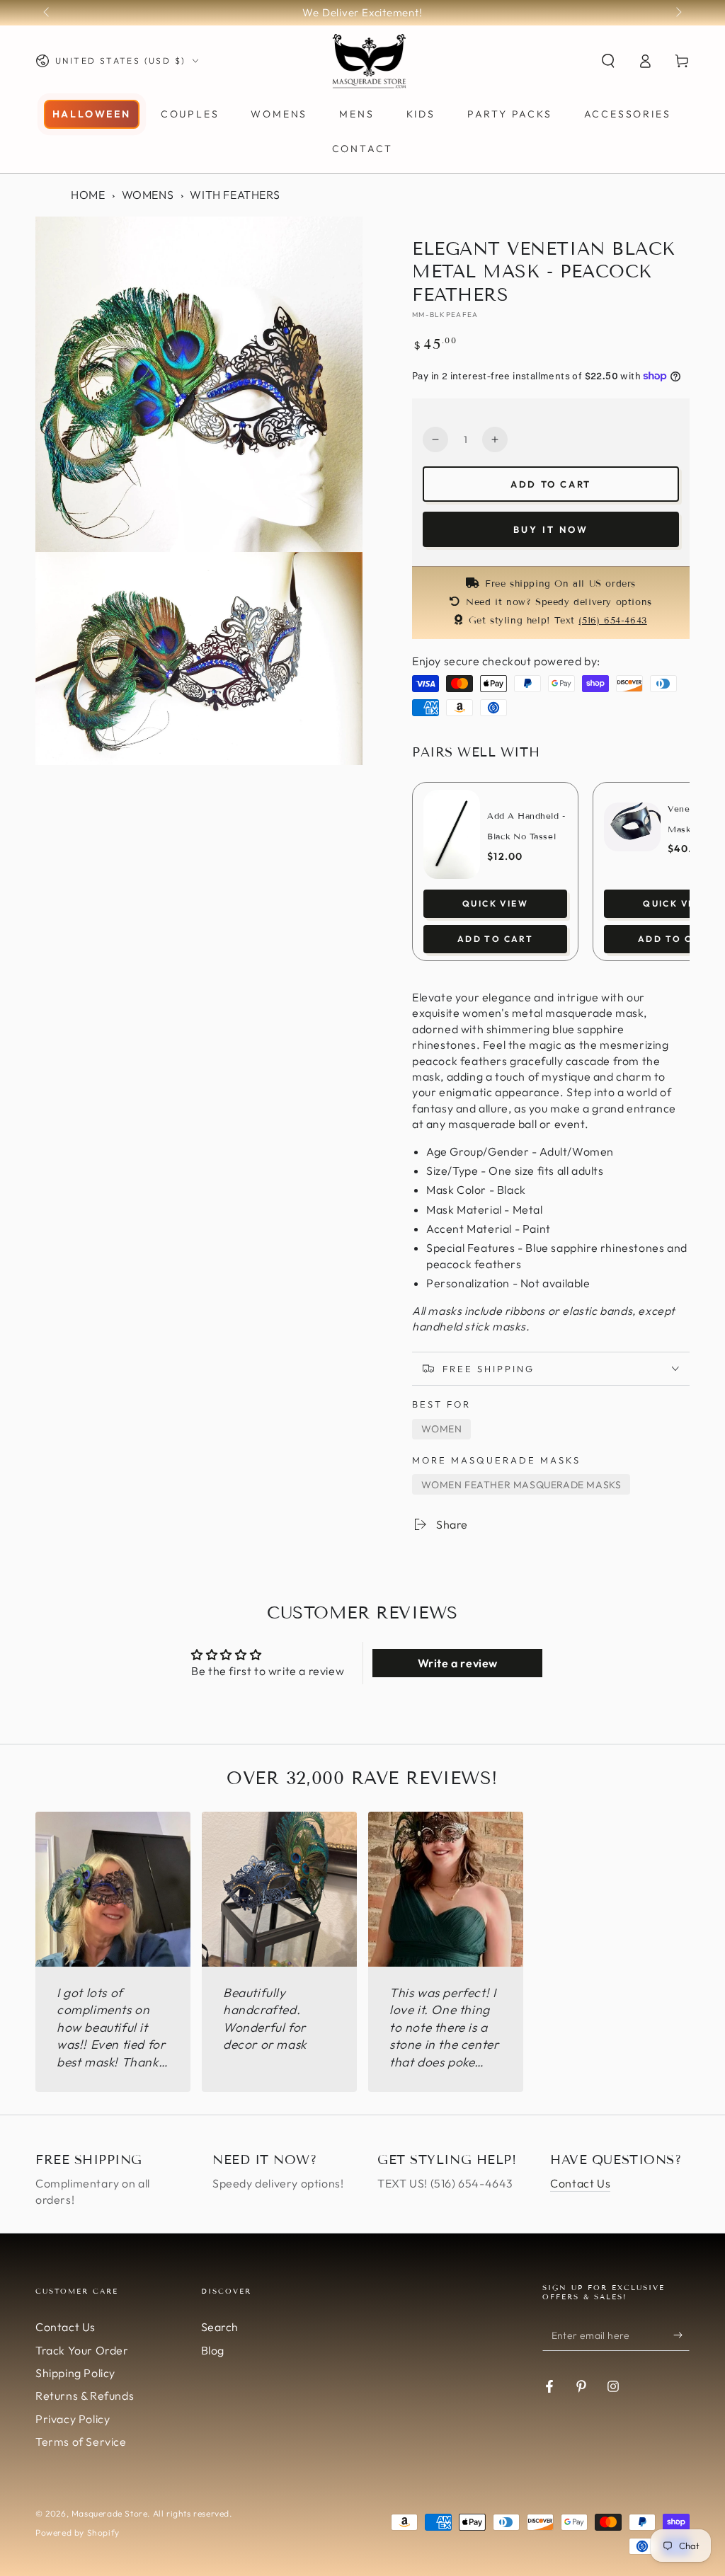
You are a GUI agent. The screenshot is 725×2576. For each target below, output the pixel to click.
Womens (148, 195)
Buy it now (551, 529)
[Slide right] (678, 13)
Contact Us (580, 2183)
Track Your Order (82, 2350)
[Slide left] (47, 13)
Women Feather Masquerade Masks (521, 1485)
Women (442, 1429)
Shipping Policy (75, 2373)
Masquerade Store (110, 2513)
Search (220, 2327)
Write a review (458, 1663)
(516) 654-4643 (612, 621)
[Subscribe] (681, 2335)
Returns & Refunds (85, 2396)
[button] (608, 61)
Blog (213, 2350)
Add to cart (551, 484)
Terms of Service (81, 2442)
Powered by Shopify (78, 2532)
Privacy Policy (73, 2419)
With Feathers (235, 195)
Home (88, 195)
